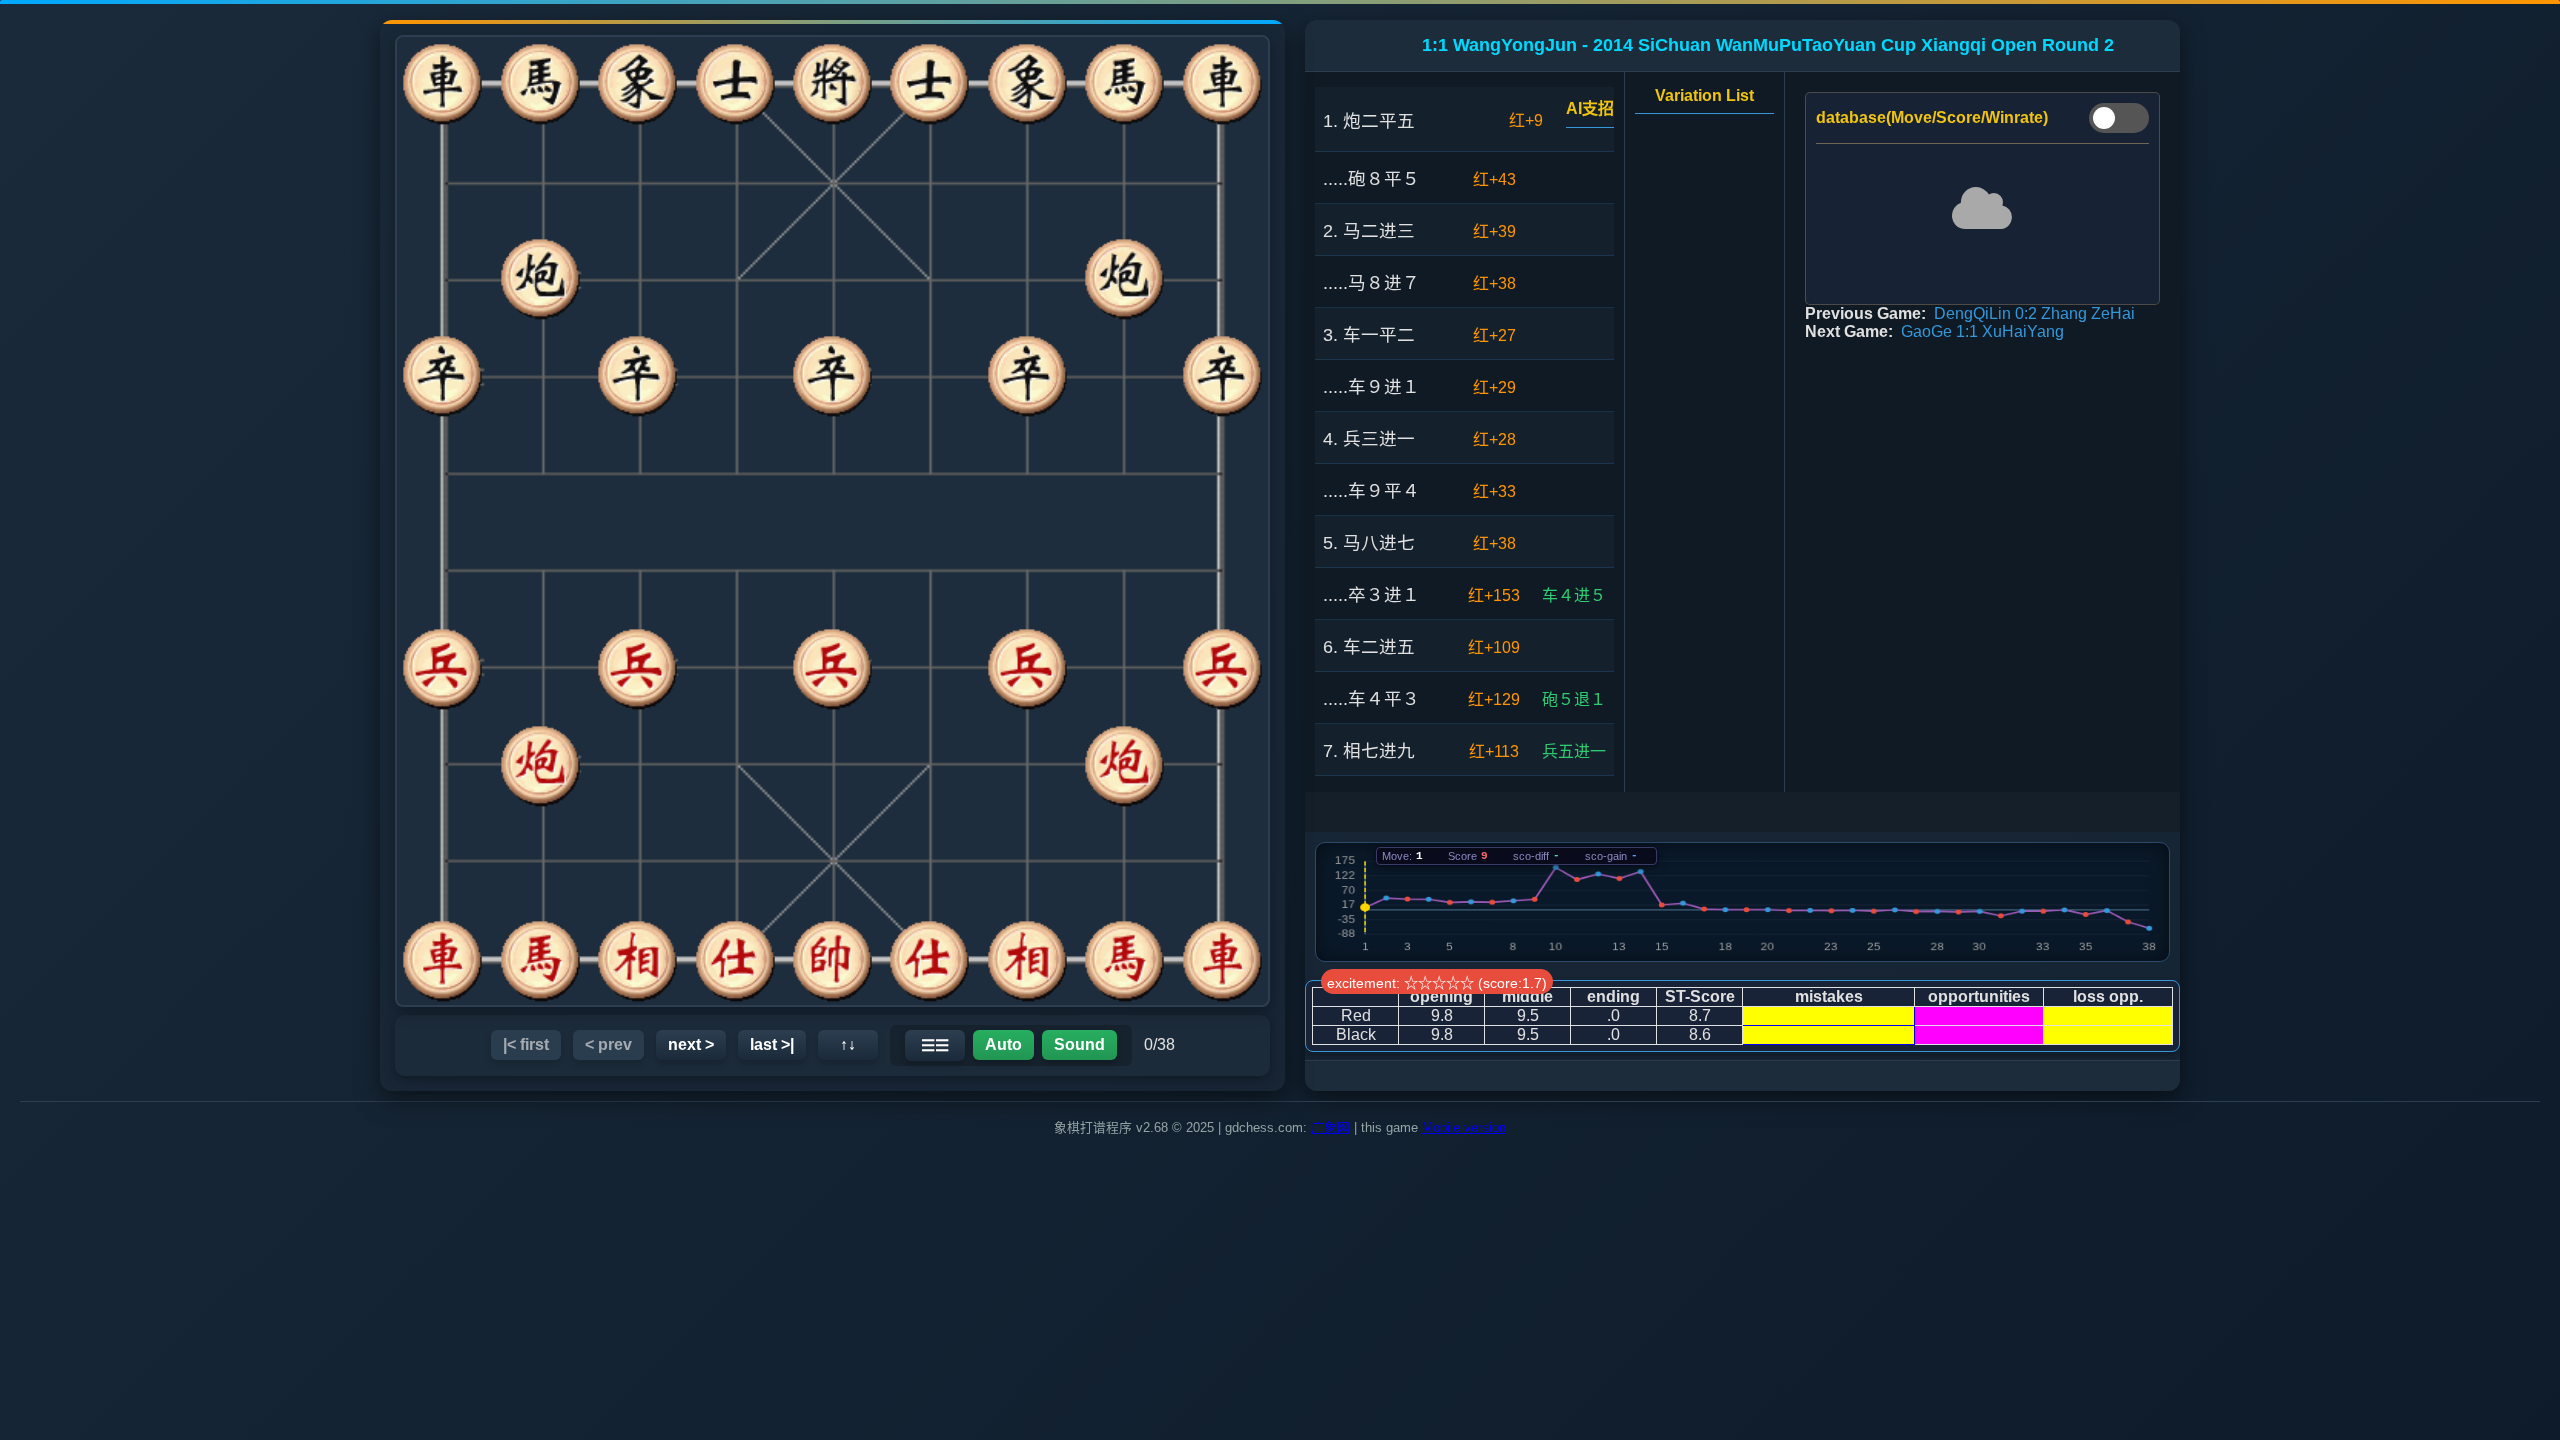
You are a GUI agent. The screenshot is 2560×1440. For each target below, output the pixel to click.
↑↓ (848, 1044)
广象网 (1330, 1127)
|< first (526, 1044)
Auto (1003, 1044)
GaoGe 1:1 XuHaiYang (1982, 331)
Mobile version (1464, 1127)
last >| (772, 1044)
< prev (608, 1044)
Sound (1079, 1044)
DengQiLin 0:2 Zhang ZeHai (2034, 313)
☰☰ (935, 1045)
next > (691, 1044)
